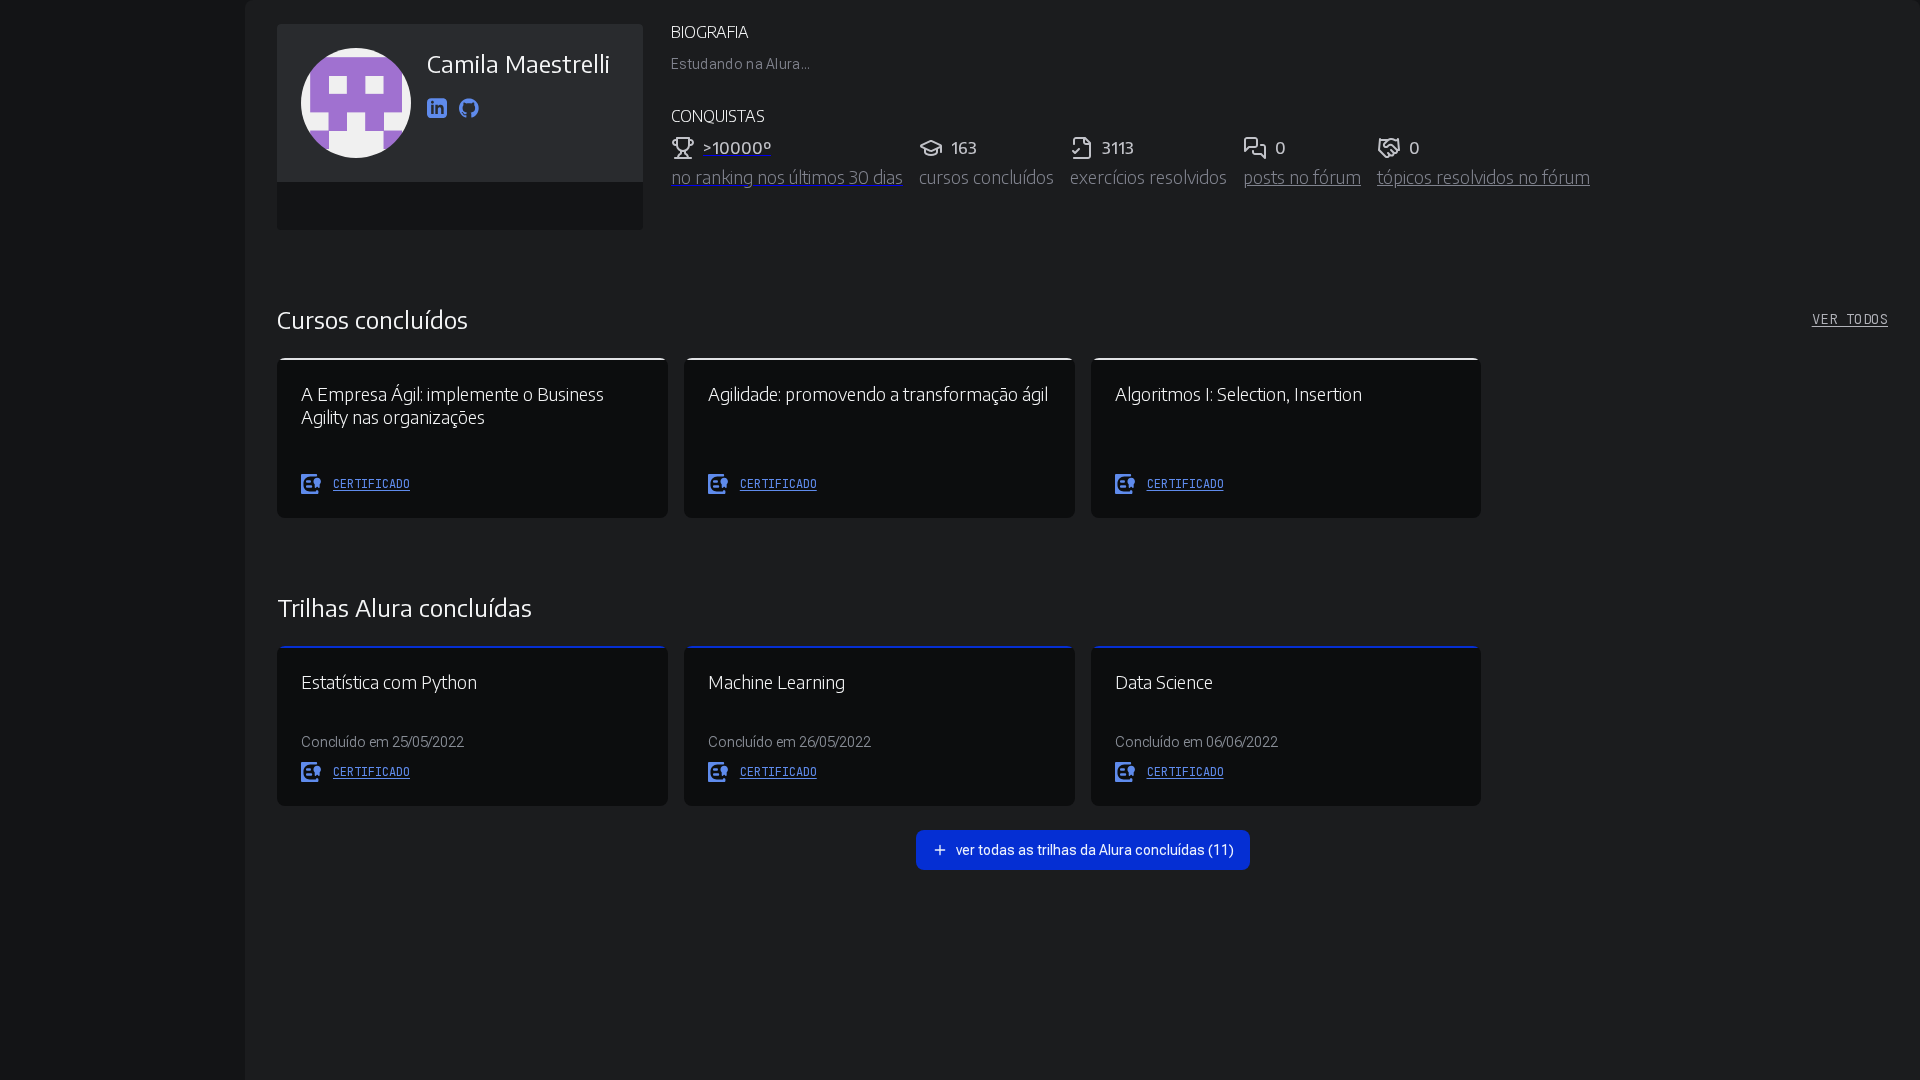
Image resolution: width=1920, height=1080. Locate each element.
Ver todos (1850, 319)
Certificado (371, 484)
